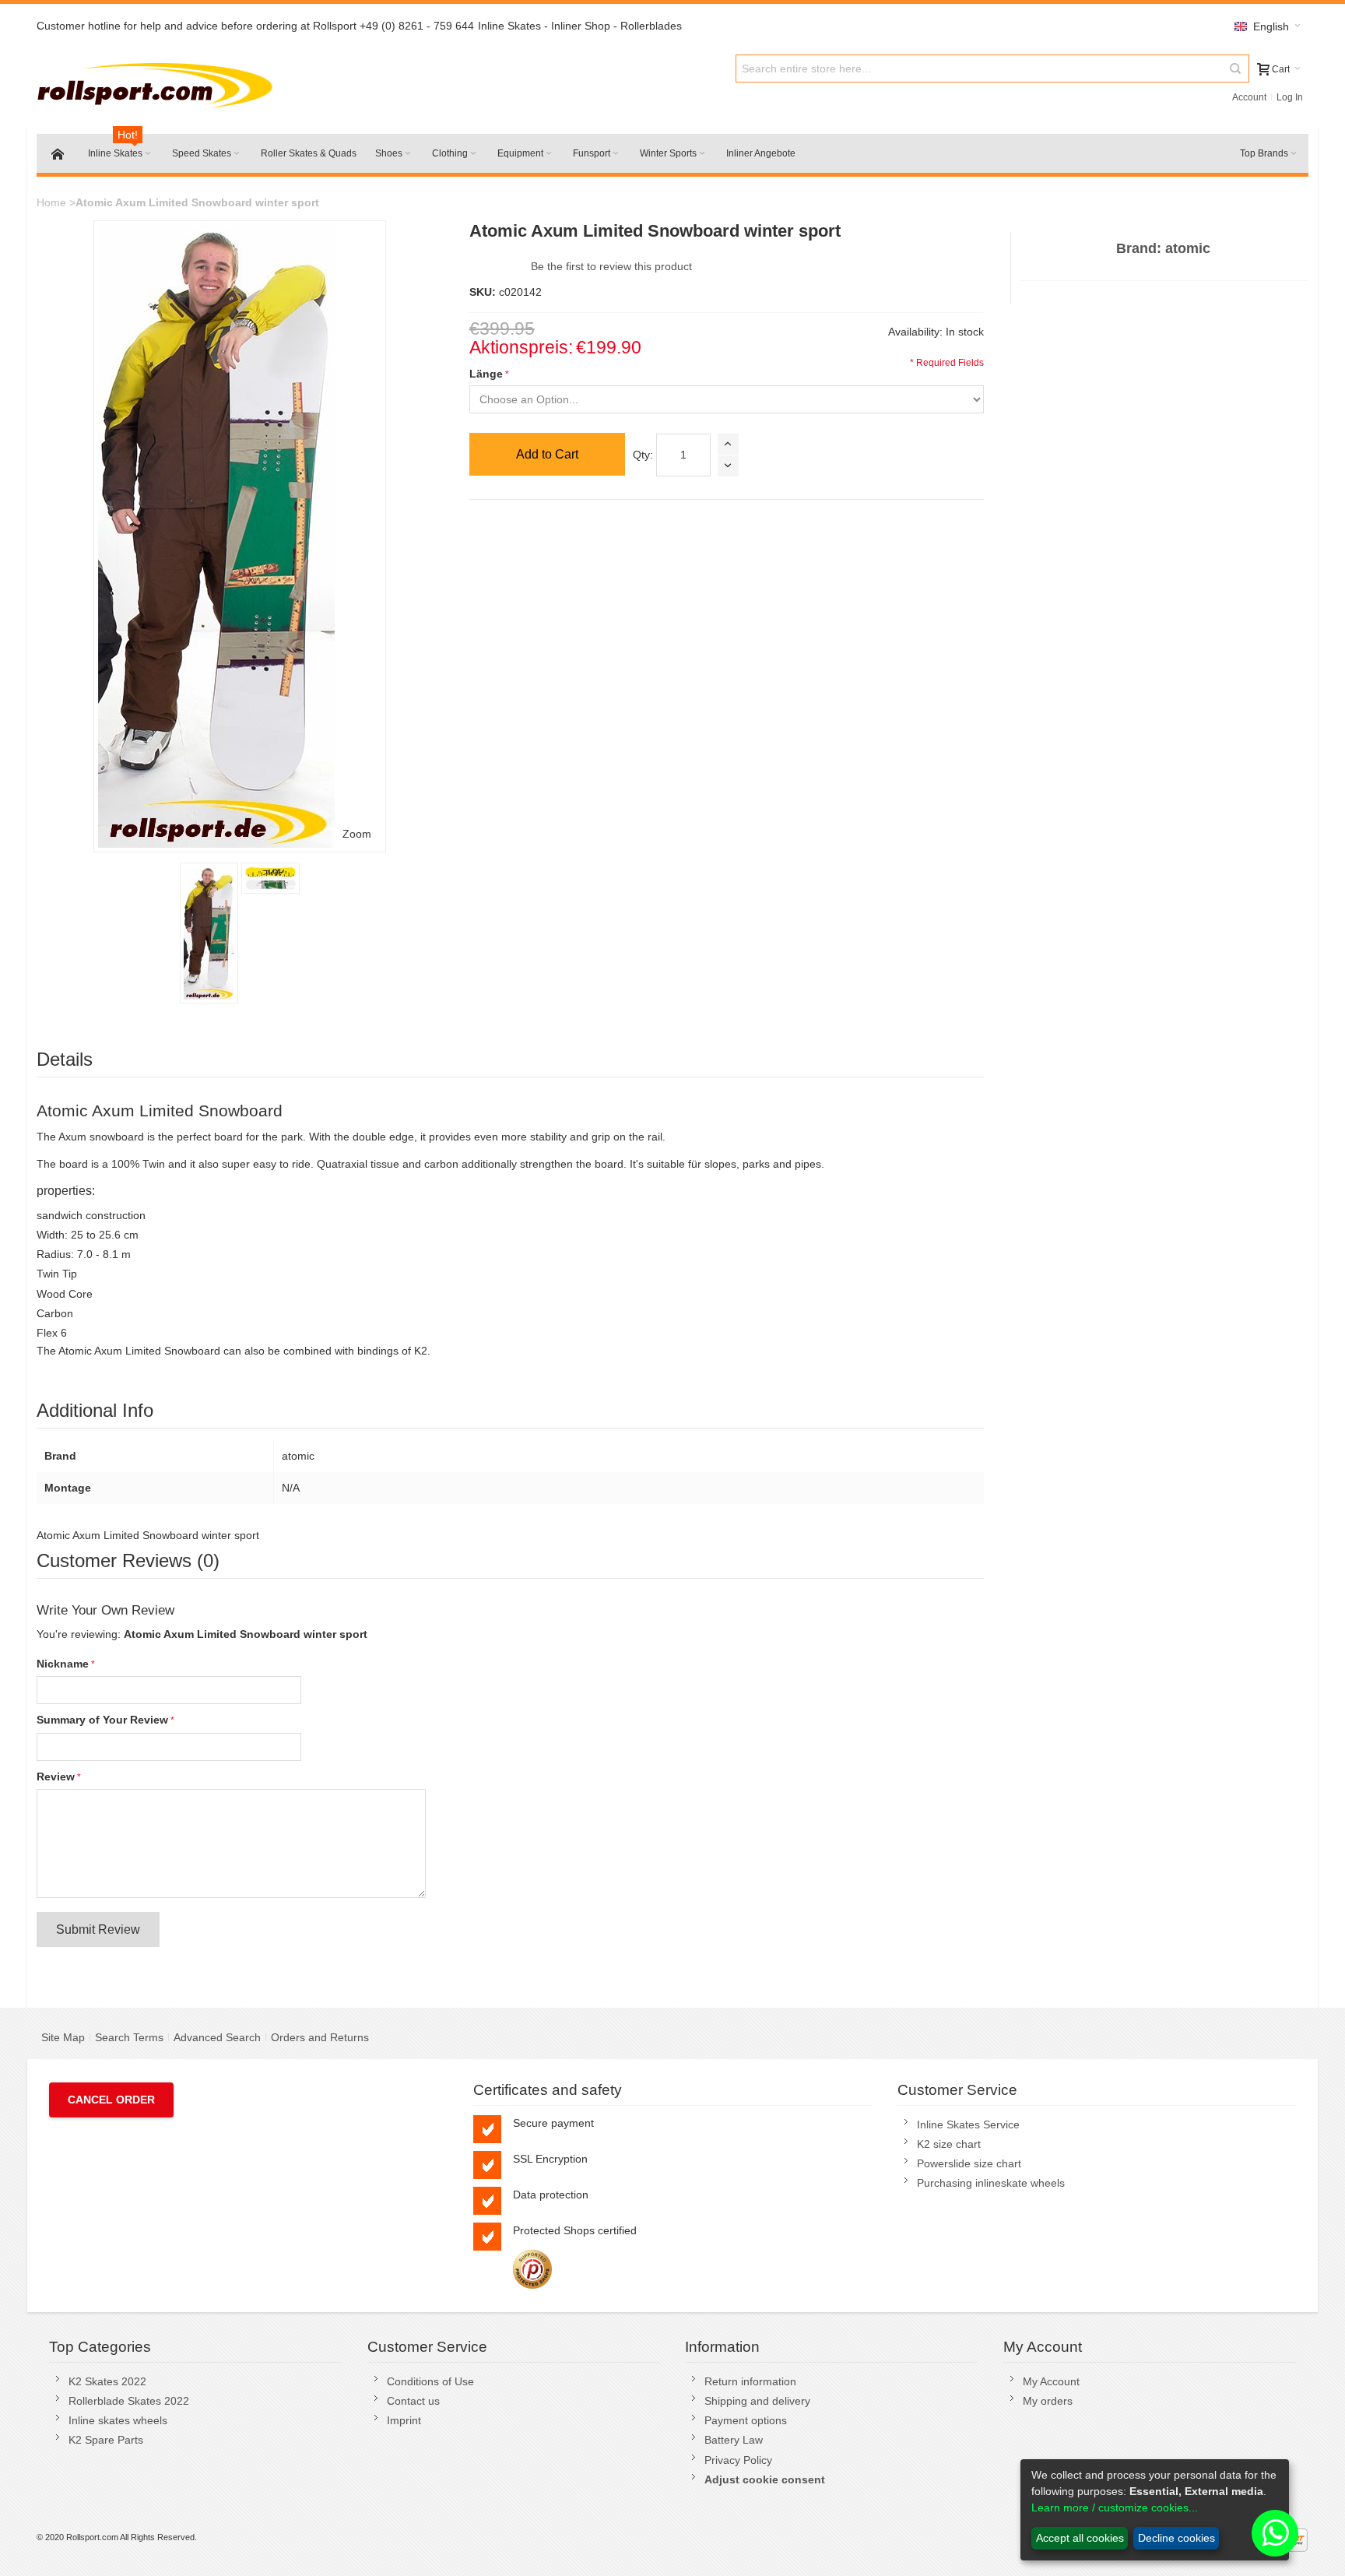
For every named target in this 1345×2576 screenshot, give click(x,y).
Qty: (643, 455)
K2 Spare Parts (106, 2440)
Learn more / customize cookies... (1115, 2507)
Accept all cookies (1080, 2538)
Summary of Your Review (102, 1720)
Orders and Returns (320, 2037)
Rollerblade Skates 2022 (129, 2401)
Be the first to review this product (611, 266)
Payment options (746, 2420)
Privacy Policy (738, 2460)
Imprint (404, 2420)
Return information (750, 2381)
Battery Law (734, 2440)
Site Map (63, 2037)
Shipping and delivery (757, 2401)
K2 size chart (949, 2144)
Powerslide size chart (969, 2163)
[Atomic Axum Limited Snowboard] (209, 933)
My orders (1048, 2401)
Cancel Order (111, 2100)
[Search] (1235, 69)
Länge (486, 374)
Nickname (63, 1664)
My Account (1051, 2381)
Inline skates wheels (118, 2420)
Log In (1290, 97)
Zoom (357, 834)
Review (56, 1776)
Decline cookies (1176, 2538)
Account (1249, 97)
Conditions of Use (430, 2381)
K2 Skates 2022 (107, 2381)
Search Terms (129, 2037)
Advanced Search (217, 2037)
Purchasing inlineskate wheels (991, 2183)
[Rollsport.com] (158, 83)
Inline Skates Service (968, 2124)
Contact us (413, 2401)
